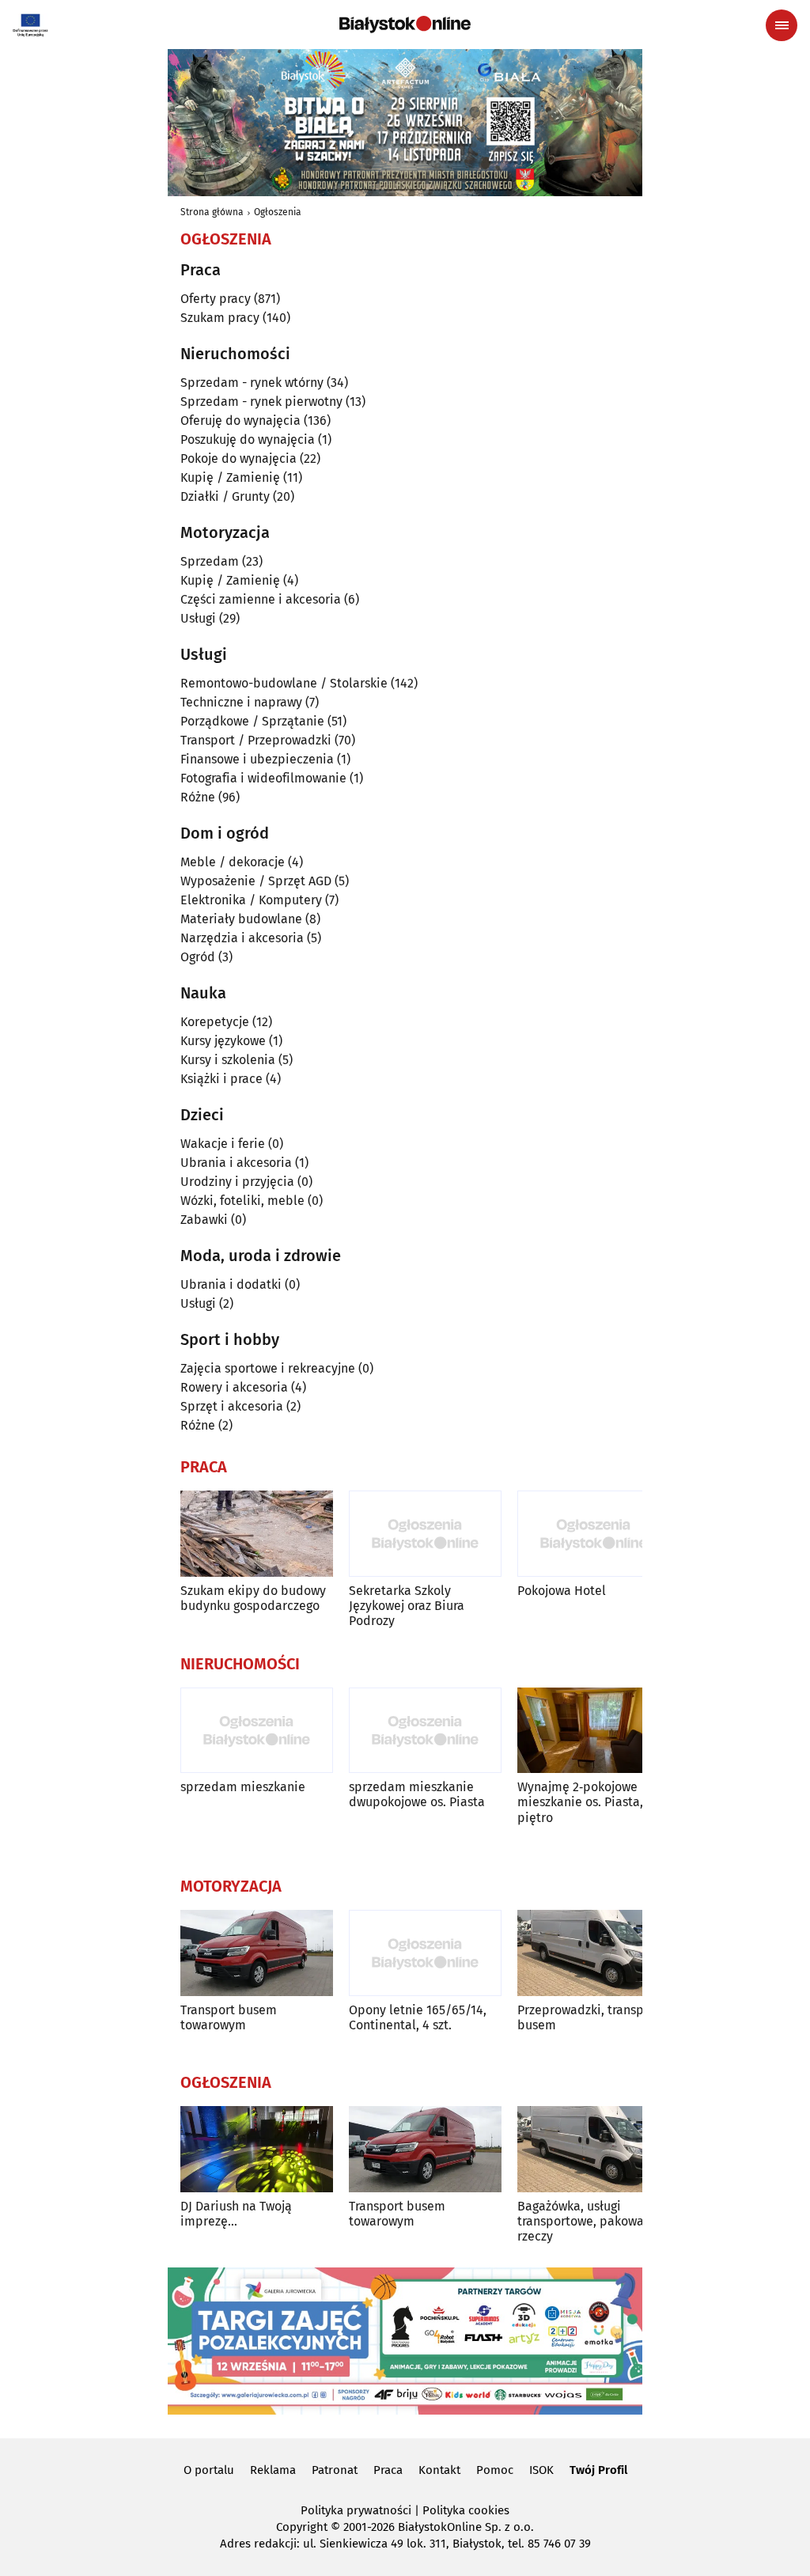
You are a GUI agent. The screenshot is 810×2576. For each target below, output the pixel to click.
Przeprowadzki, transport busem (589, 2017)
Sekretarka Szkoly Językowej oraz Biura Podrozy (407, 1606)
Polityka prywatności (356, 2510)
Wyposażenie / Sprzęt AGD (256, 881)
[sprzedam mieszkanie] (257, 1731)
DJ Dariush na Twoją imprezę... (236, 2214)
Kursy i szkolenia (228, 1060)
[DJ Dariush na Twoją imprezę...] (257, 2149)
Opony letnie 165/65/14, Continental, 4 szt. (418, 2017)
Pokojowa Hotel (562, 1591)
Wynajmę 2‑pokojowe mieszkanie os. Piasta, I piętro (584, 1802)
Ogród (198, 957)
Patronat (335, 2470)
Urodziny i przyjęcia (237, 1182)
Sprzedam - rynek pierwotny (261, 402)
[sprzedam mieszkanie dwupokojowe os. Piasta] (425, 1731)
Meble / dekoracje (233, 862)
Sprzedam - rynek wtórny (252, 383)
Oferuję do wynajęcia (240, 420)
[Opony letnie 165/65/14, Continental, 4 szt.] (425, 1953)
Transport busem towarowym (229, 2017)
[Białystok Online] (405, 25)
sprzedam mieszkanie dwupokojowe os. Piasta (417, 1794)
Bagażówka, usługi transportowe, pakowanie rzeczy (590, 2221)
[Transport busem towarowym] (257, 1953)
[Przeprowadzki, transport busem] (594, 1953)
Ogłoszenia (278, 212)
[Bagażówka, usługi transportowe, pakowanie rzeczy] (594, 2149)
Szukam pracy (220, 318)
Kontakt (439, 2470)
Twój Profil (598, 2470)
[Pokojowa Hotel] (594, 1534)
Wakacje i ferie (223, 1144)
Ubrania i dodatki (231, 1284)
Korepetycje (215, 1022)
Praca (388, 2470)
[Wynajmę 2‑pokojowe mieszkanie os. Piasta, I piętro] (594, 1731)
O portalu (209, 2470)
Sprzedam (210, 561)
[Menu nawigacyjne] (782, 25)
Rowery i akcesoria (234, 1387)
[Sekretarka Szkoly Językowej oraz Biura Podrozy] (425, 1534)
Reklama (273, 2470)
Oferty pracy (216, 299)
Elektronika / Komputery (251, 900)
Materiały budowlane (241, 919)
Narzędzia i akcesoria (242, 938)
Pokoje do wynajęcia (238, 458)
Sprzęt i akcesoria (232, 1406)
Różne (198, 797)
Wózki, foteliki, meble (242, 1201)
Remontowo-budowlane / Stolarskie (284, 683)
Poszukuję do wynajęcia (248, 439)
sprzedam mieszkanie (243, 1787)
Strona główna (212, 212)
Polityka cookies (466, 2510)
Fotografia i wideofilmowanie (263, 778)
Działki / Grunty (225, 496)
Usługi (198, 618)
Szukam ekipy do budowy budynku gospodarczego (253, 1598)
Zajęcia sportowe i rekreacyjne (268, 1368)
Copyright (302, 2527)
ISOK (541, 2470)
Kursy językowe (223, 1041)
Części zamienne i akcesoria (261, 599)
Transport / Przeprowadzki (256, 740)
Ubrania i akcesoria (236, 1163)
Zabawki (204, 1220)
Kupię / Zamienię (230, 477)
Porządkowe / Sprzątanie (252, 721)
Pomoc (495, 2470)
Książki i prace (221, 1079)
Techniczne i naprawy (241, 702)
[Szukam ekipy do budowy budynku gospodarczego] (257, 1534)
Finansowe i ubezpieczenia (257, 759)
